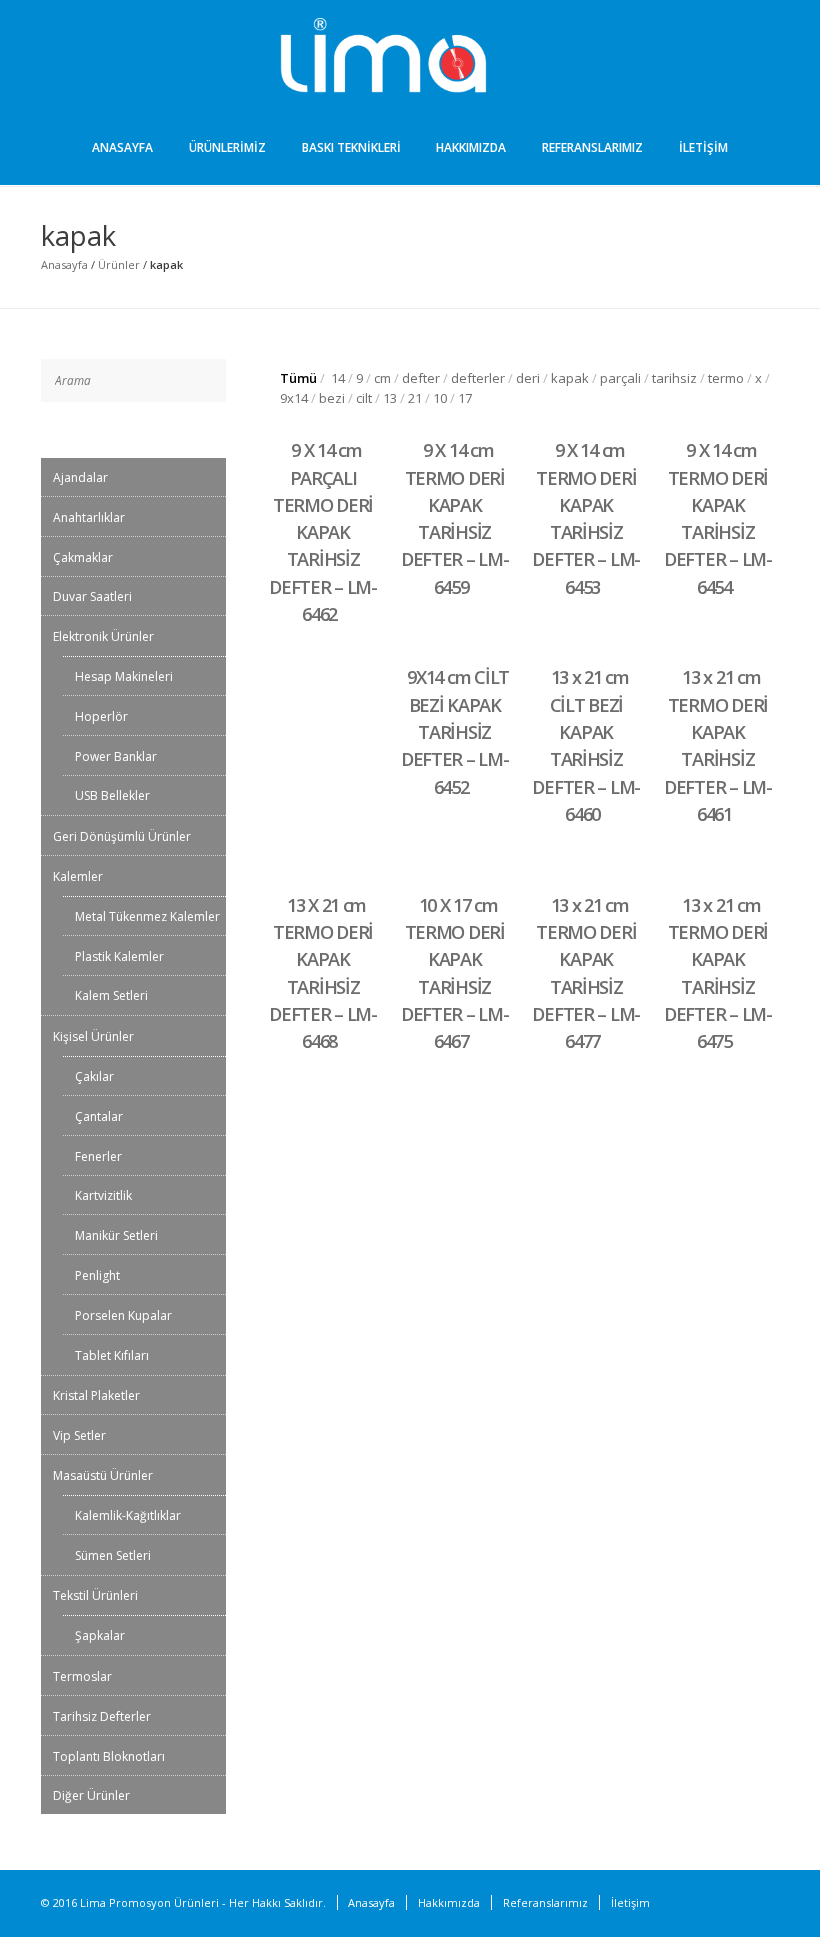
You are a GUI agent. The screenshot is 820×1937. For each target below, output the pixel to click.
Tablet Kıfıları (112, 1355)
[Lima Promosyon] (410, 58)
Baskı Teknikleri (351, 147)
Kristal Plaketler (96, 1395)
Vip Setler (79, 1435)
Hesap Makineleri (124, 676)
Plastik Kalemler (119, 956)
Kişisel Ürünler (93, 1036)
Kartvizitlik (103, 1195)
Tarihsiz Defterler (102, 1716)
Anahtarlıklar (89, 517)
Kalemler (78, 876)
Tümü (298, 378)
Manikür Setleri (116, 1235)
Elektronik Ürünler (103, 636)
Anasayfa (122, 147)
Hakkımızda (471, 147)
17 (465, 398)
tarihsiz (674, 378)
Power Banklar (116, 756)
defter (421, 378)
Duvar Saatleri (92, 596)
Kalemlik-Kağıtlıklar (128, 1515)
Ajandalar (80, 477)
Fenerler (98, 1156)
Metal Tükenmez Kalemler (147, 916)
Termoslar (82, 1676)
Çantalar (99, 1116)
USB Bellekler (112, 795)
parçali (620, 378)
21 (415, 398)
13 (390, 398)
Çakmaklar (83, 557)
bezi (332, 398)
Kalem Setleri (111, 995)
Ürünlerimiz (227, 147)
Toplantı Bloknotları (109, 1756)
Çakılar (94, 1076)
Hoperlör (101, 716)
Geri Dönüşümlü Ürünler (122, 836)
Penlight (97, 1275)
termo (726, 378)
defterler (478, 378)
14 (338, 378)
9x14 (294, 398)
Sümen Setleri (113, 1555)
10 (440, 398)
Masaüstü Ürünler (103, 1475)
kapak (570, 378)
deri (528, 378)
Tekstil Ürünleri (95, 1595)
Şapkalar (100, 1635)
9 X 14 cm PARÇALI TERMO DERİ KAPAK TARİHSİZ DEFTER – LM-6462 (323, 532)
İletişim (703, 147)
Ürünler (119, 264)
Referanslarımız (592, 147)
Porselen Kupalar (123, 1315)
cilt (364, 398)
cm (382, 378)
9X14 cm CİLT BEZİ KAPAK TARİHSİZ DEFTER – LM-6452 (455, 731)
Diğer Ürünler (91, 1795)
